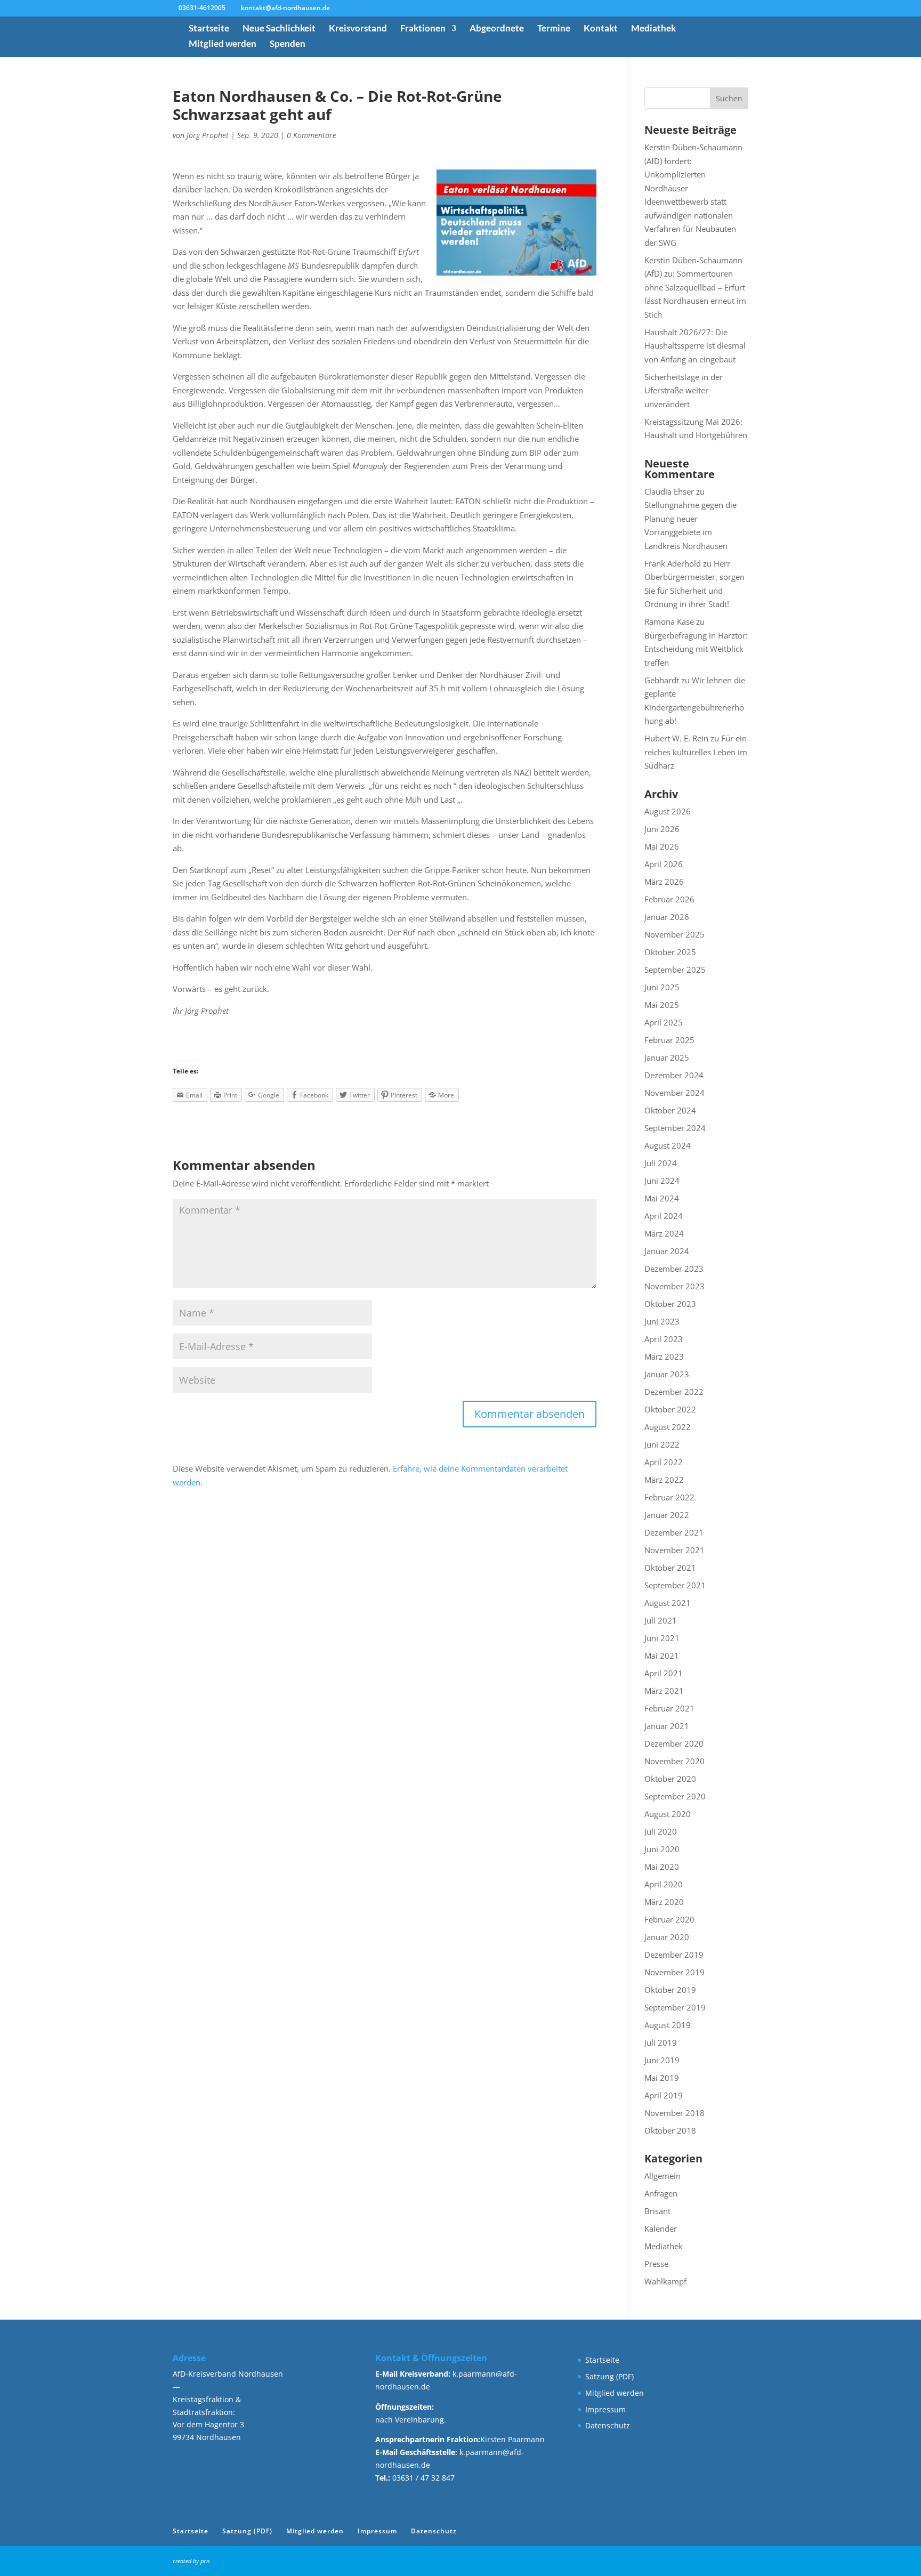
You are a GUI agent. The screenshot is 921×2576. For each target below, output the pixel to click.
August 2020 (668, 1814)
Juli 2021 (661, 1620)
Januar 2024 (667, 1251)
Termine (554, 29)
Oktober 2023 (670, 1304)
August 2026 (668, 811)
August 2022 (668, 1427)
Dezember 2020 (674, 1743)
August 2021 (668, 1603)
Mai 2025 (662, 1005)
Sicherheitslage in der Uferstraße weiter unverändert (684, 390)
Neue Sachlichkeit (279, 29)
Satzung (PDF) (609, 2376)
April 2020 (664, 1884)
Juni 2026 (662, 829)
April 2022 (664, 1462)
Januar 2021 (667, 1726)
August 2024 (668, 1145)
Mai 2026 (662, 846)
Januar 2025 (667, 1057)
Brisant (657, 2211)
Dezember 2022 (674, 1392)
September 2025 (675, 970)
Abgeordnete (497, 29)
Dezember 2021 (674, 1532)
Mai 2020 (662, 1867)
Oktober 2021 (670, 1568)
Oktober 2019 (670, 1990)
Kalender (661, 2228)
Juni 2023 (662, 1321)
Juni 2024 (662, 1181)
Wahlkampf (665, 2281)
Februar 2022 (669, 1497)
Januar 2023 (667, 1374)
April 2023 (664, 1339)
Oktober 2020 (670, 1779)
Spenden (288, 45)
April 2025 (664, 1022)
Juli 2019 (661, 2042)
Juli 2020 (661, 1831)
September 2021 (675, 1585)
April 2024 (664, 1216)
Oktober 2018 (670, 2130)
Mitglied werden (223, 45)
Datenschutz (608, 2425)
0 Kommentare (312, 135)
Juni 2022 (662, 1444)
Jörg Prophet (208, 135)
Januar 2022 (667, 1515)
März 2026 (664, 882)
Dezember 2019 (674, 1955)
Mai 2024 (662, 1198)
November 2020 (674, 1761)
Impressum (605, 2409)
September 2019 (675, 2007)
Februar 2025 (669, 1040)
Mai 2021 (662, 1656)
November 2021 (674, 1550)
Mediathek (653, 29)
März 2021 (664, 1691)
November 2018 (674, 2113)
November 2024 (674, 1093)
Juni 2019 (662, 2060)
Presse (656, 2264)
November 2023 (674, 1286)
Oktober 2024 (670, 1110)
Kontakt (601, 29)
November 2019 (674, 1972)
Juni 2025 (662, 987)
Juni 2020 (662, 1849)
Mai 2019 (662, 2078)
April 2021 (664, 1673)
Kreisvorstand (358, 29)
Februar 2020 (669, 1919)
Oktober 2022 (670, 1409)
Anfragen (661, 2193)
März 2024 (664, 1233)
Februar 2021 (669, 1708)
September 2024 (675, 1128)
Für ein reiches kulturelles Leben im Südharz (696, 752)
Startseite (209, 29)
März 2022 (664, 1480)
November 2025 (674, 934)
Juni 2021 (662, 1638)
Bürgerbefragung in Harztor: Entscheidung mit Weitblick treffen (696, 649)
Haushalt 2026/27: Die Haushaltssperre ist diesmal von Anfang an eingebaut (695, 346)
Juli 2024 (661, 1163)
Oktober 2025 (670, 952)
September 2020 (675, 1796)
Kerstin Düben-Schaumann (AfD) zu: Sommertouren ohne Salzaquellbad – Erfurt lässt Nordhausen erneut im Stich (695, 287)
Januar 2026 (667, 917)
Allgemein (663, 2176)
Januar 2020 (667, 1937)
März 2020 (664, 1902)
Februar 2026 (669, 899)
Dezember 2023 (674, 1269)
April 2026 (664, 864)
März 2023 (664, 1356)
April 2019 (664, 2095)
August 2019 (668, 2025)
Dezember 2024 (674, 1075)
